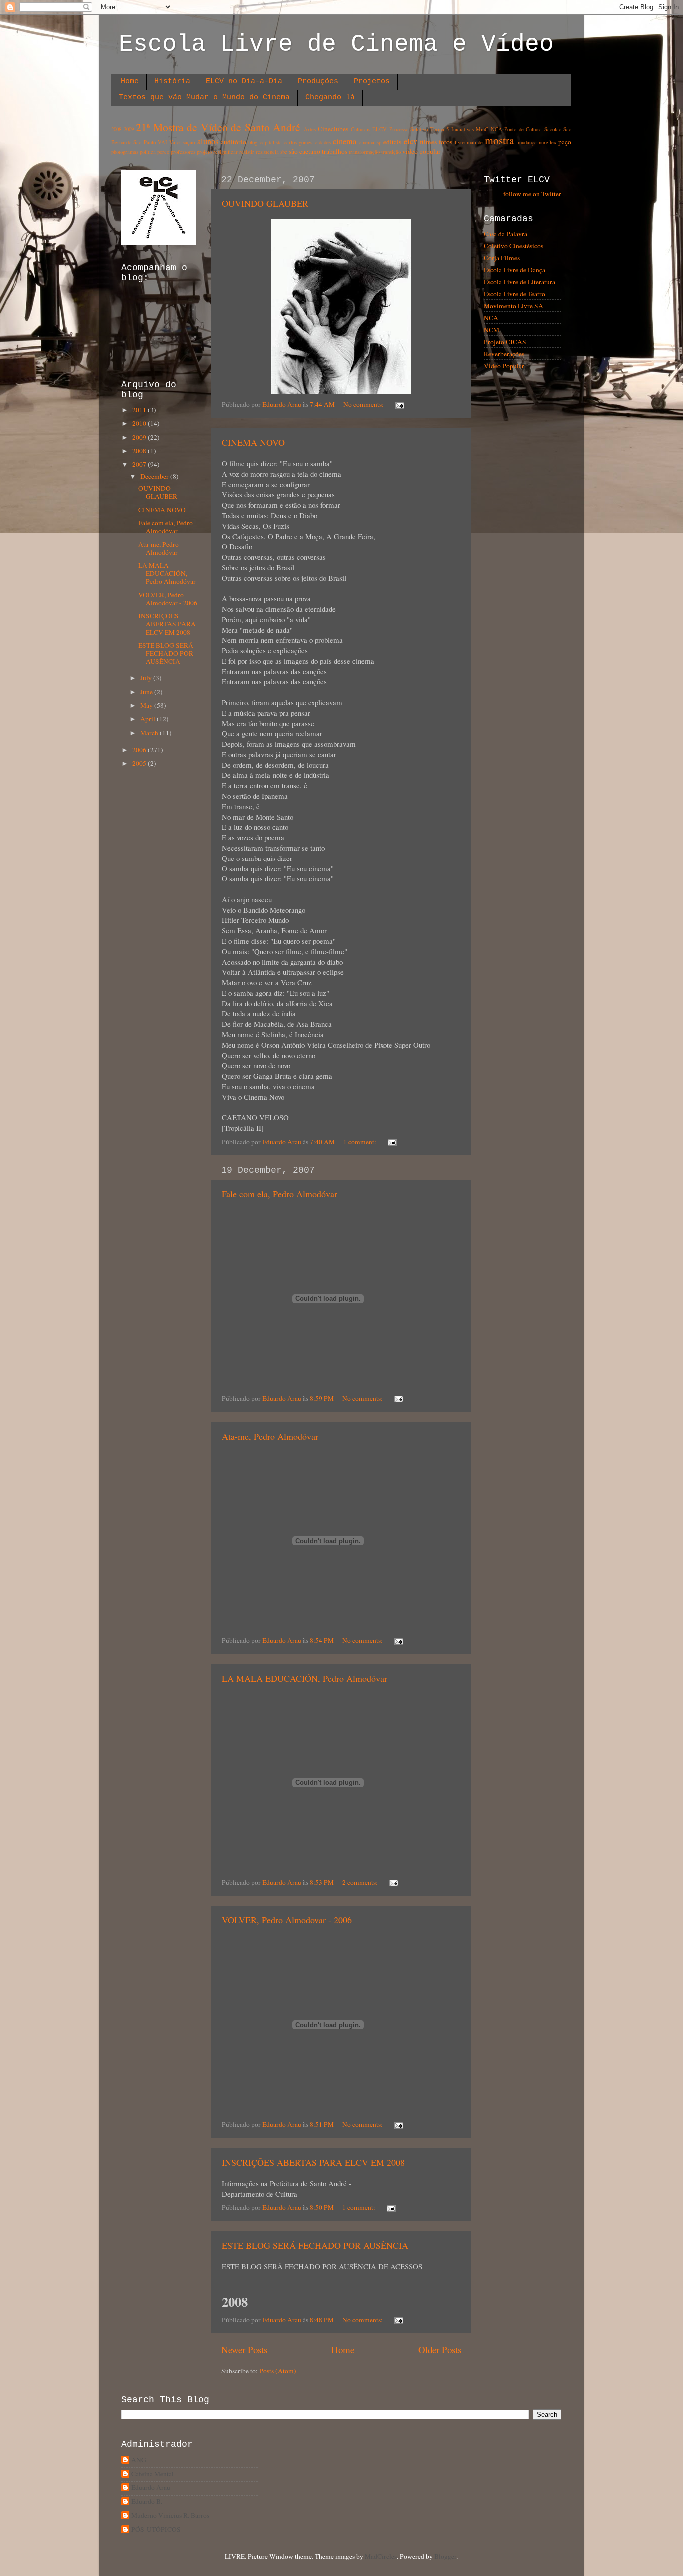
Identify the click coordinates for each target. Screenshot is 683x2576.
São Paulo (144, 142)
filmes (428, 142)
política (148, 152)
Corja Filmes (502, 258)
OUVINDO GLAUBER (265, 203)
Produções (318, 82)
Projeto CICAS (505, 342)
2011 (140, 410)
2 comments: (361, 1882)
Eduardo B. (147, 2501)
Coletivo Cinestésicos (514, 246)
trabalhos (335, 151)
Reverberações (504, 354)
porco (163, 152)
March (150, 733)
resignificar (226, 152)
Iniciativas (463, 129)
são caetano (305, 151)
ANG (139, 2460)
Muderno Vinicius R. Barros (170, 2515)
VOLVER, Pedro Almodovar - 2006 (287, 1920)
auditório (234, 142)
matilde (475, 142)
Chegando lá (330, 98)
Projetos (372, 82)
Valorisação (182, 142)
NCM (492, 330)
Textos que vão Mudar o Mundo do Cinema (204, 98)
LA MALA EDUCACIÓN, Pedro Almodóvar (305, 1678)
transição (391, 152)
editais (392, 142)
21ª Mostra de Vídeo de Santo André (218, 127)
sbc (284, 152)
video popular (422, 151)
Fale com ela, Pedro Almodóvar (280, 1194)
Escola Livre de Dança (515, 270)
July (147, 678)
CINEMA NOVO (253, 442)
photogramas (125, 152)
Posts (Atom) (278, 2371)
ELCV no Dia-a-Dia (244, 82)
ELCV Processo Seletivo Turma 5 (411, 129)
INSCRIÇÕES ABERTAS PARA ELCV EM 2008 (313, 2162)
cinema (345, 141)
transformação (364, 152)
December (155, 476)
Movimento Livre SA (514, 306)
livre (460, 142)
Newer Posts (244, 2349)
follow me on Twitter (532, 194)
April (149, 719)
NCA (497, 129)
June (147, 692)
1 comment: (361, 1142)
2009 (129, 129)
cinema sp (370, 142)
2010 (140, 423)
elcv (411, 141)
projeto (204, 152)
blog (253, 142)
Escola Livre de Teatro (515, 294)
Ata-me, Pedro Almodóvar (270, 1436)
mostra (500, 140)
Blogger (445, 2556)
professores (183, 152)
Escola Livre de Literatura (520, 282)
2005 (140, 763)
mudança (527, 142)
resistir (247, 152)
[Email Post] (399, 404)
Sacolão (553, 129)
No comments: (364, 404)
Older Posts (440, 2349)
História (172, 82)
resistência (267, 152)
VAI (163, 142)
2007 (140, 464)
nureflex (548, 142)
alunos (208, 141)
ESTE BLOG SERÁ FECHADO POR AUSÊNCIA (315, 2245)
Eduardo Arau (151, 2487)
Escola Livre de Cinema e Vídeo (336, 44)
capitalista (271, 142)
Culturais (361, 129)
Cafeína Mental (153, 2474)
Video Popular (504, 366)
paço (565, 142)
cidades (323, 142)
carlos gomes (298, 142)
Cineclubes (333, 129)
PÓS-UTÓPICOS (156, 2529)
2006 (140, 750)
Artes (310, 129)
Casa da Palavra (506, 234)
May (147, 705)
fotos (446, 142)
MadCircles (381, 2556)
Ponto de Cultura (523, 129)
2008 (116, 129)
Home (130, 82)
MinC (482, 129)
